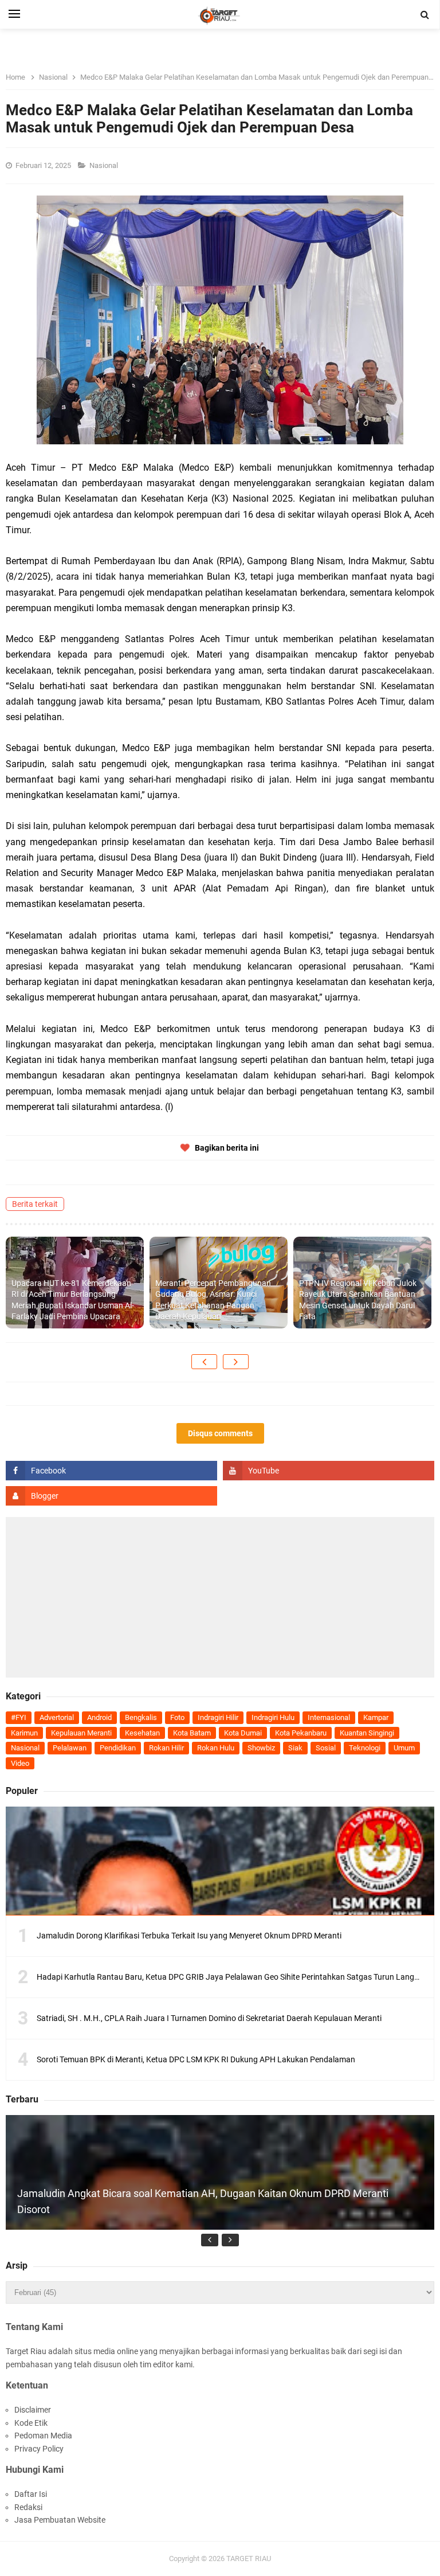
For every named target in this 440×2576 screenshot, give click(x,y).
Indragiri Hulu (273, 1717)
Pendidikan (118, 1748)
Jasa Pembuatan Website (60, 2520)
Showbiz (261, 1748)
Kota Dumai (243, 1733)
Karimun (24, 1733)
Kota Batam (192, 1733)
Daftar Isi (31, 2494)
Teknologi (365, 1748)
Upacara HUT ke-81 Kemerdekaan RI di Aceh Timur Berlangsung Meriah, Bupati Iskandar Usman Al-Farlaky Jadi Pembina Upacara (73, 1300)
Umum (404, 1748)
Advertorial (57, 1717)
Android (99, 1717)
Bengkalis (141, 1717)
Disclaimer (33, 2410)
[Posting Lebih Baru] (204, 1362)
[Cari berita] (425, 15)
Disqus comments (220, 1433)
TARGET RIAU (249, 2559)
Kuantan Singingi (367, 1733)
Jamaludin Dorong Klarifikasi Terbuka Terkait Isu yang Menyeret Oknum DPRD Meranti (189, 1936)
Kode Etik (31, 2423)
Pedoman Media (43, 2436)
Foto (177, 1717)
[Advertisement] (220, 1597)
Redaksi (28, 2507)
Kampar (376, 1717)
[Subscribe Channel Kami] (329, 1471)
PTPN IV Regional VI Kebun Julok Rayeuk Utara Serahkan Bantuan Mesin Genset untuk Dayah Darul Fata (358, 1300)
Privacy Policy (39, 2449)
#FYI (19, 1717)
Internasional (329, 1717)
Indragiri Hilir (218, 1717)
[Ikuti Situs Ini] (111, 1496)
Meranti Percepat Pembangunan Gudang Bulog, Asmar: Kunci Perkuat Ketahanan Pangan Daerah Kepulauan (213, 1300)
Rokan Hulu (216, 1748)
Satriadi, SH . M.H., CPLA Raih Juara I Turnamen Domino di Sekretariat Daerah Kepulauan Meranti (209, 2018)
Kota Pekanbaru (301, 1733)
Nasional (105, 165)
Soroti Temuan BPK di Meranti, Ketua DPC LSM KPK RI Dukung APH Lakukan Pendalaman (196, 2059)
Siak (295, 1748)
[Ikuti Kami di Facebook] (111, 1471)
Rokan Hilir (166, 1748)
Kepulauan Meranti (81, 1733)
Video (20, 1763)
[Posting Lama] (236, 1362)
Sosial (326, 1748)
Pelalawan (70, 1748)
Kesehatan (142, 1733)
